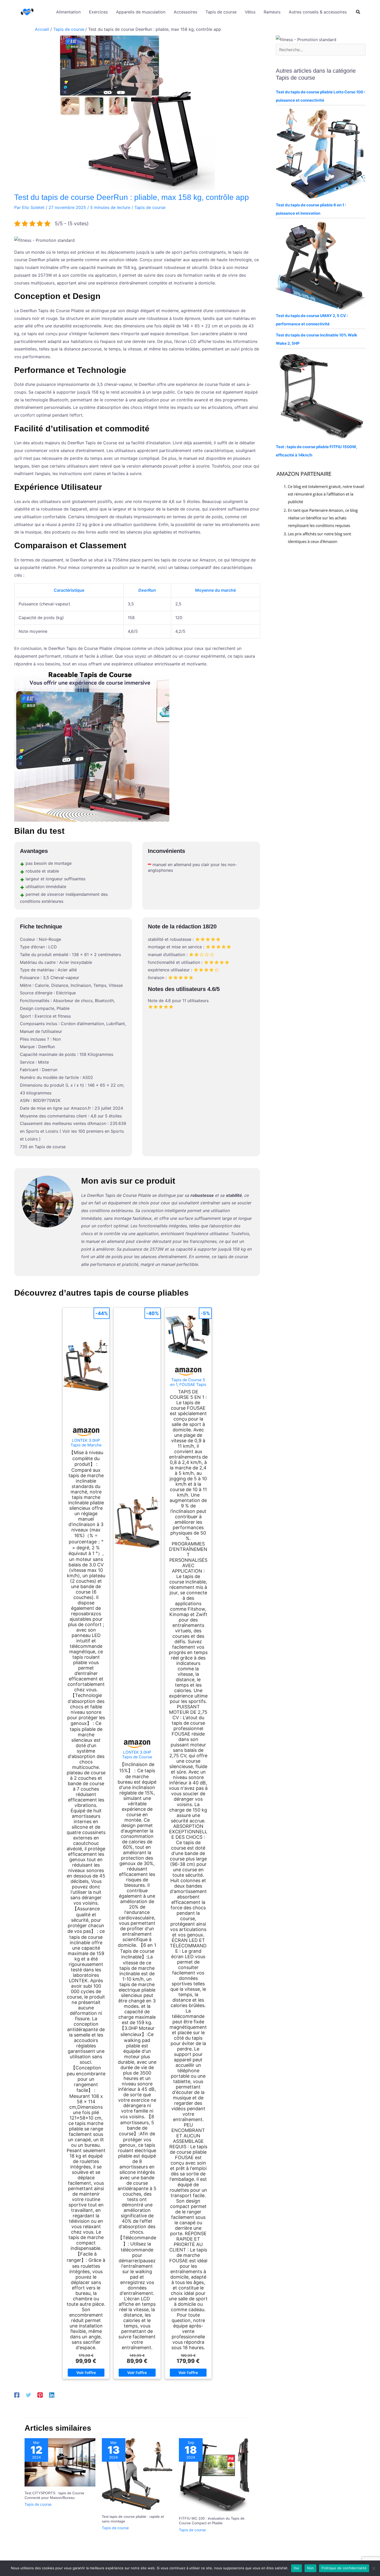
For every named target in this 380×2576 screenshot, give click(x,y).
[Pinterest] (40, 2395)
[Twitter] (28, 2395)
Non (311, 2568)
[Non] (374, 2568)
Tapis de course (150, 207)
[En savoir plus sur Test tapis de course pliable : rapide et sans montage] (137, 2474)
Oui (297, 2568)
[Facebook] (17, 2395)
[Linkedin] (52, 2395)
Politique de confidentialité (344, 2568)
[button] (358, 13)
